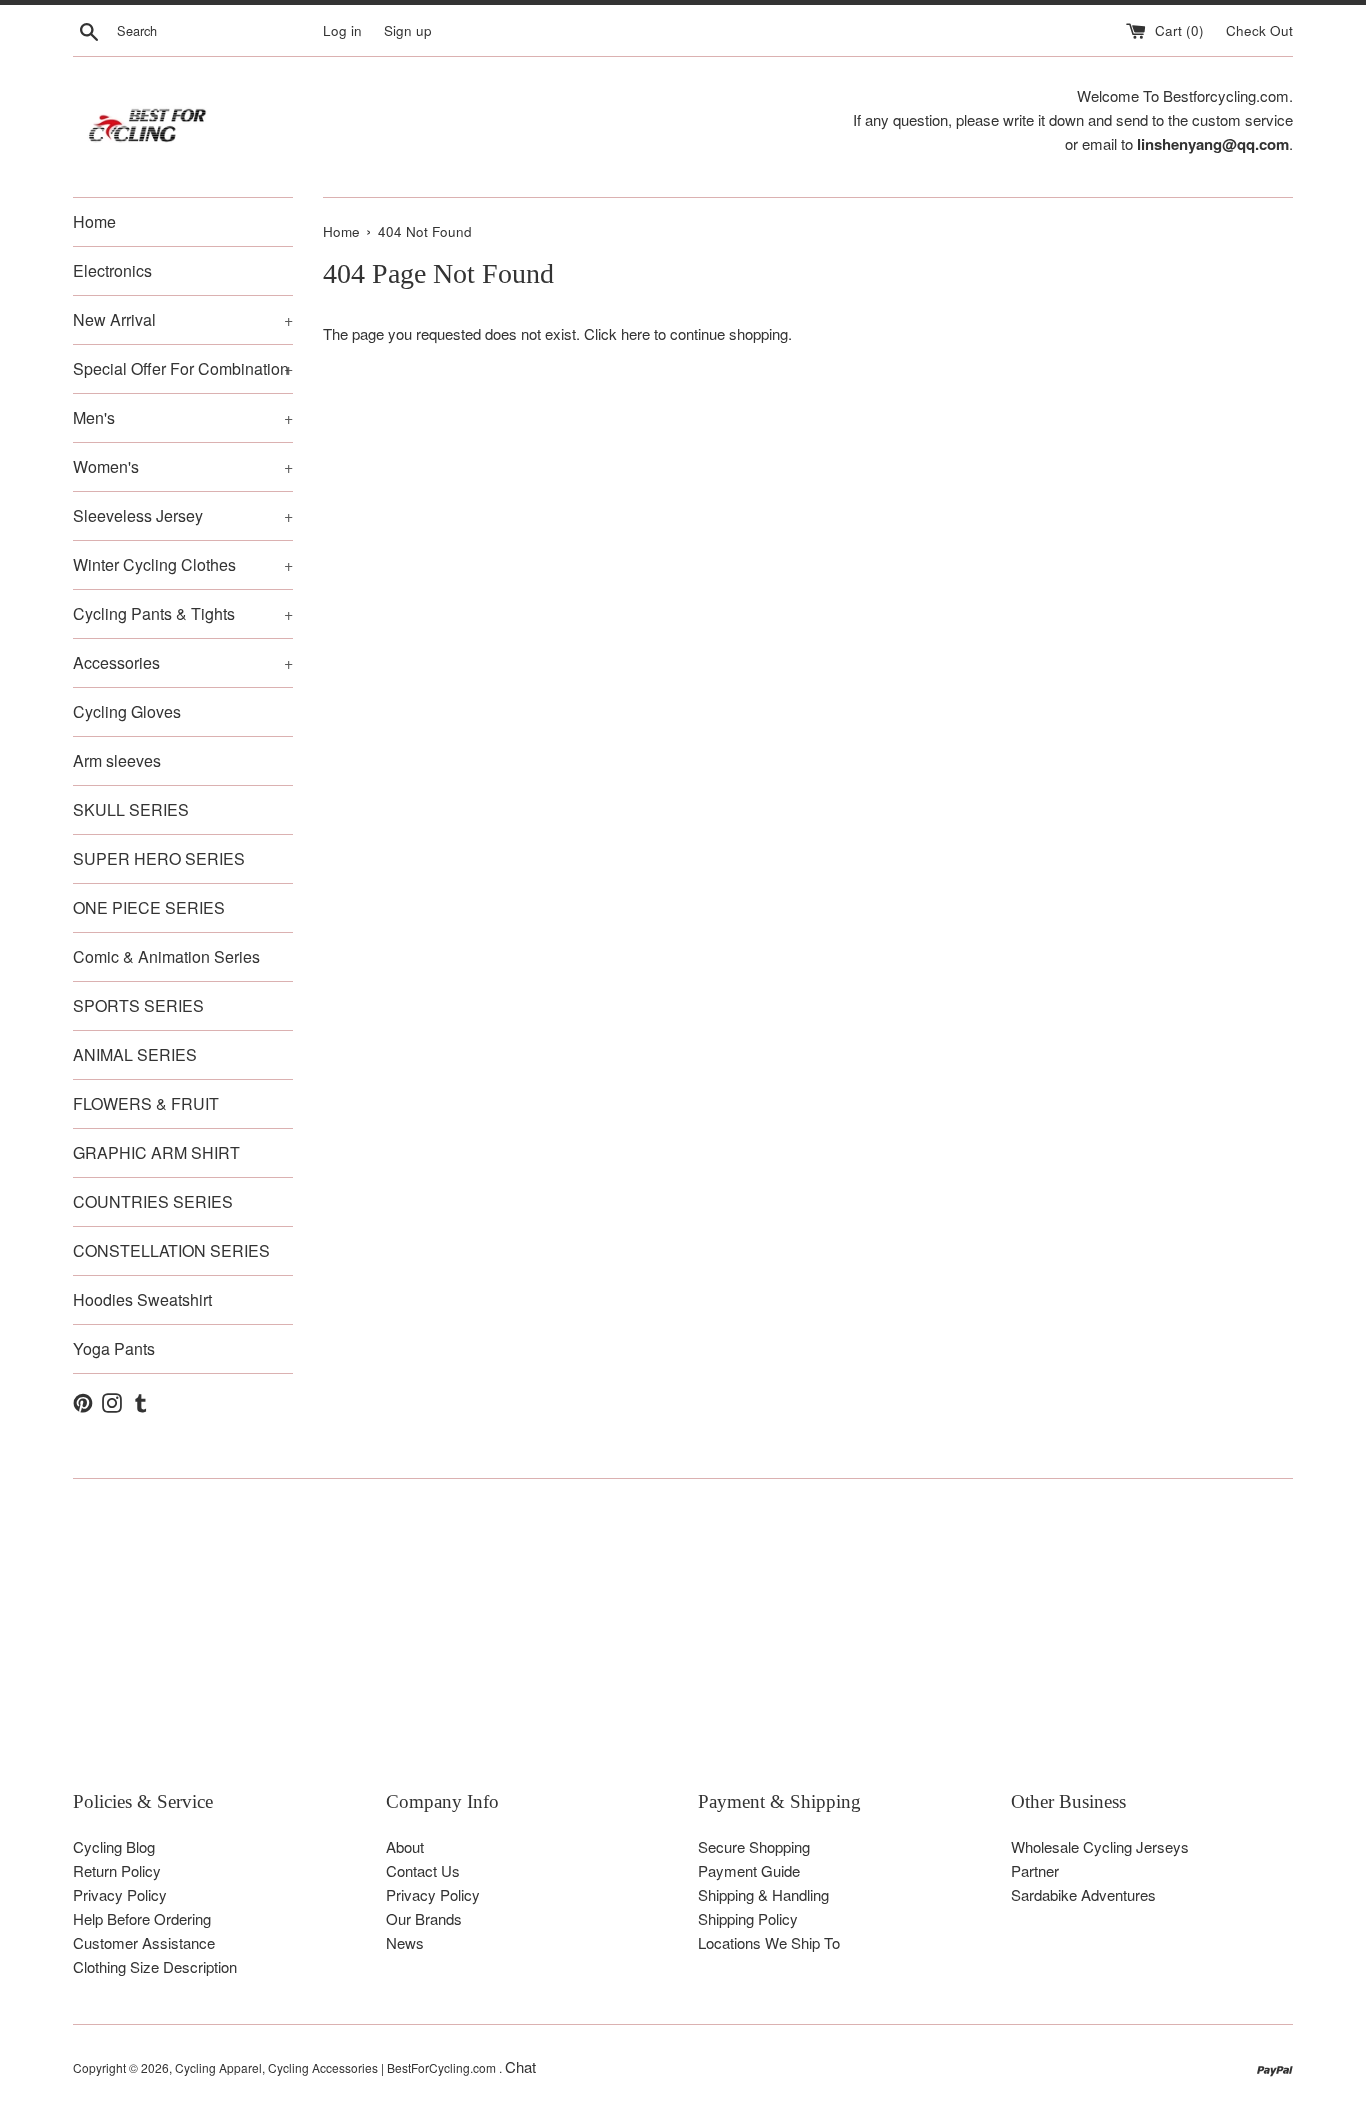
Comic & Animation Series (166, 956)
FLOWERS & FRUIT (146, 1103)
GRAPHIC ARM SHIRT (156, 1152)
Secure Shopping (754, 1846)
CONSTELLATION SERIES (171, 1250)
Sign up (408, 30)
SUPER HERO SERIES (159, 858)
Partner (1035, 1870)
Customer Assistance (144, 1942)
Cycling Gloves (127, 711)
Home (94, 221)
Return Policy (117, 1870)
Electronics (112, 270)
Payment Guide (749, 1870)
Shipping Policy (748, 1918)
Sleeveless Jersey (183, 515)
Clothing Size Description (155, 1966)
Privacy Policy (120, 1894)
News (405, 1942)
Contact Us (423, 1870)
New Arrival (183, 319)
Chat (520, 2066)
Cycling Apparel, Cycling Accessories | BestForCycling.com (337, 2067)
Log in (342, 30)
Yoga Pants (114, 1348)
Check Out (1259, 30)
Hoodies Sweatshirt (142, 1299)
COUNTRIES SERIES (153, 1201)
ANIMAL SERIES (135, 1054)
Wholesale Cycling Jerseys (1100, 1846)
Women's (183, 466)
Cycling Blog (114, 1846)
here (635, 333)
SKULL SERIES (131, 809)
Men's (183, 417)
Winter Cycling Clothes (183, 564)
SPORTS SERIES (138, 1005)
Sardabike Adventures (1083, 1894)
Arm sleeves (117, 760)
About (405, 1846)
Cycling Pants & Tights (183, 613)
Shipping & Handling (763, 1894)
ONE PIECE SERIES (149, 907)
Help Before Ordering (142, 1918)
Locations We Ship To (769, 1942)
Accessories (183, 662)
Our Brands (424, 1918)
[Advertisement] (673, 1649)
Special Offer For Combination (183, 368)
